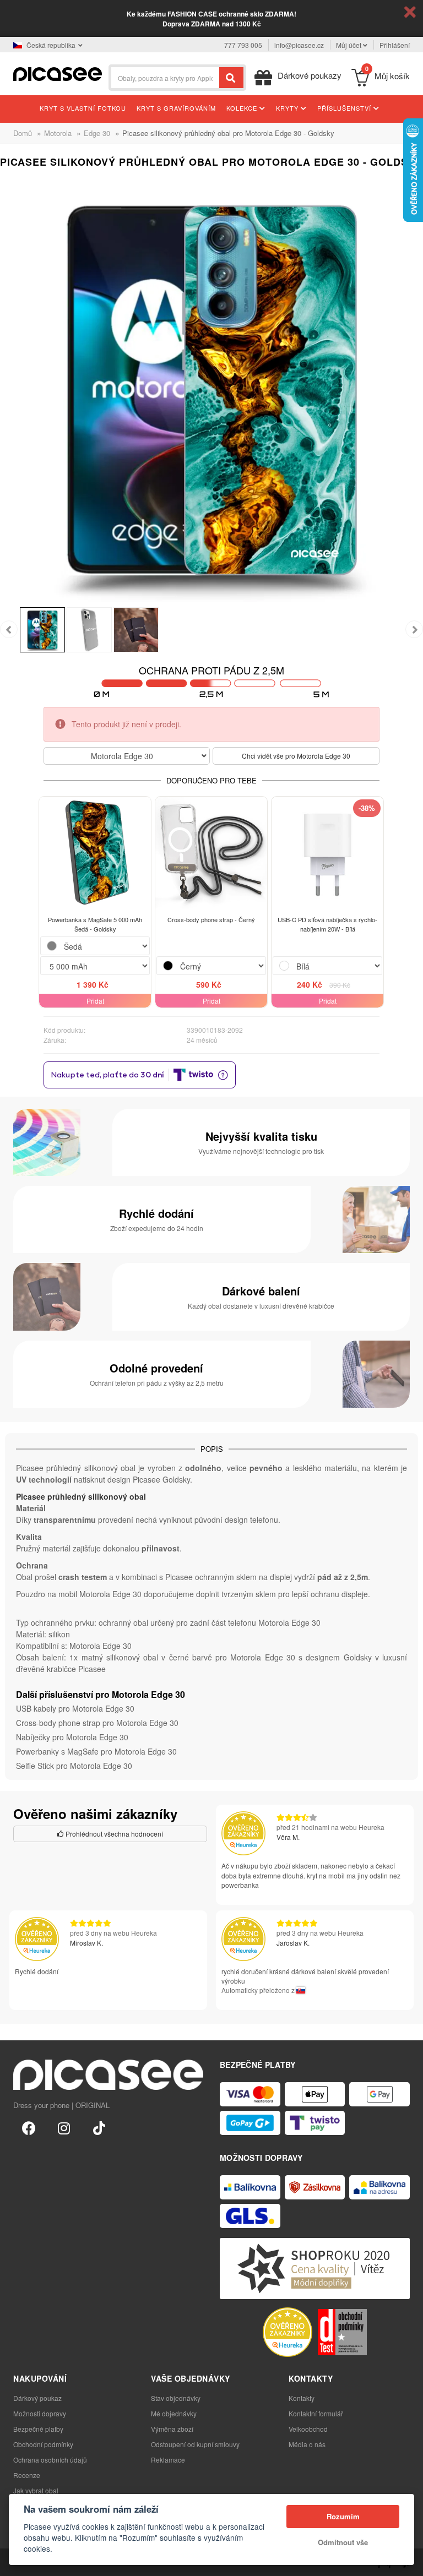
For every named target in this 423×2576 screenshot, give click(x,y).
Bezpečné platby (38, 2429)
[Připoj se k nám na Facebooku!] (29, 2127)
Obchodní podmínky (43, 2444)
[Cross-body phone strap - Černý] (211, 853)
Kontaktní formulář (316, 2413)
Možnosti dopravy (40, 2413)
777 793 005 (243, 45)
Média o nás (307, 2444)
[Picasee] (58, 73)
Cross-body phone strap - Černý (211, 919)
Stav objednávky (176, 2398)
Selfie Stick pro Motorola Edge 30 (74, 1766)
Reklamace (168, 2460)
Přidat (95, 1001)
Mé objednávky (174, 2413)
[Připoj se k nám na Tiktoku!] (99, 2127)
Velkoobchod (308, 2429)
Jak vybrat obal (36, 2490)
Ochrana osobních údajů (50, 2460)
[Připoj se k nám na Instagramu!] (64, 2127)
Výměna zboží (172, 2429)
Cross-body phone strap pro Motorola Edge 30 (97, 1723)
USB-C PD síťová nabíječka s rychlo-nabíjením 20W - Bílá (327, 924)
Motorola (58, 133)
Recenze (27, 2475)
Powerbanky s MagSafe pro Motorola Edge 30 (96, 1751)
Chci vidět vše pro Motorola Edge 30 (296, 756)
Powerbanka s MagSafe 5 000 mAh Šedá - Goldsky (95, 924)
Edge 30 (97, 133)
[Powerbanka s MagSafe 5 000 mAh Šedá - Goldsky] (95, 853)
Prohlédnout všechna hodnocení (113, 1834)
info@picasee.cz (299, 45)
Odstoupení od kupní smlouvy (195, 2444)
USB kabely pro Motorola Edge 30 (75, 1708)
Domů (23, 133)
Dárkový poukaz (37, 2398)
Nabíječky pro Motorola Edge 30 (72, 1737)
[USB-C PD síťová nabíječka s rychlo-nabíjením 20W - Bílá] (327, 853)
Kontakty (302, 2398)
